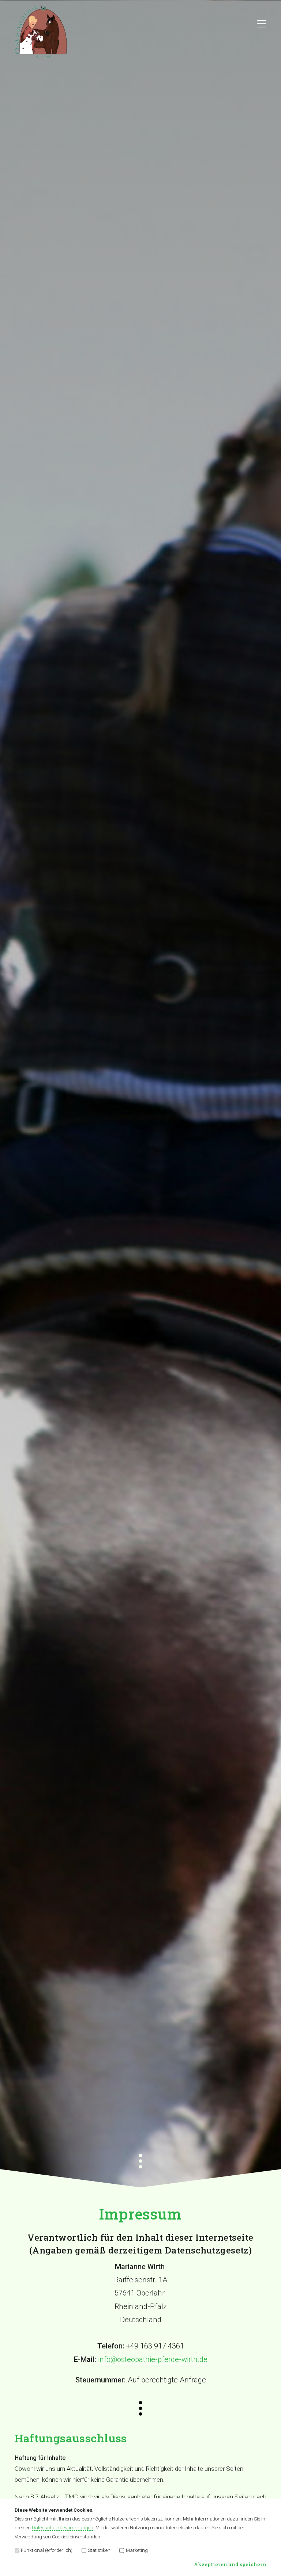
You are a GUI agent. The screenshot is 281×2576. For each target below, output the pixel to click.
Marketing (137, 2550)
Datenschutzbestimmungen (63, 2528)
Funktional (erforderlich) (47, 2550)
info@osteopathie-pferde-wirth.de (153, 2359)
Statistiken (99, 2550)
